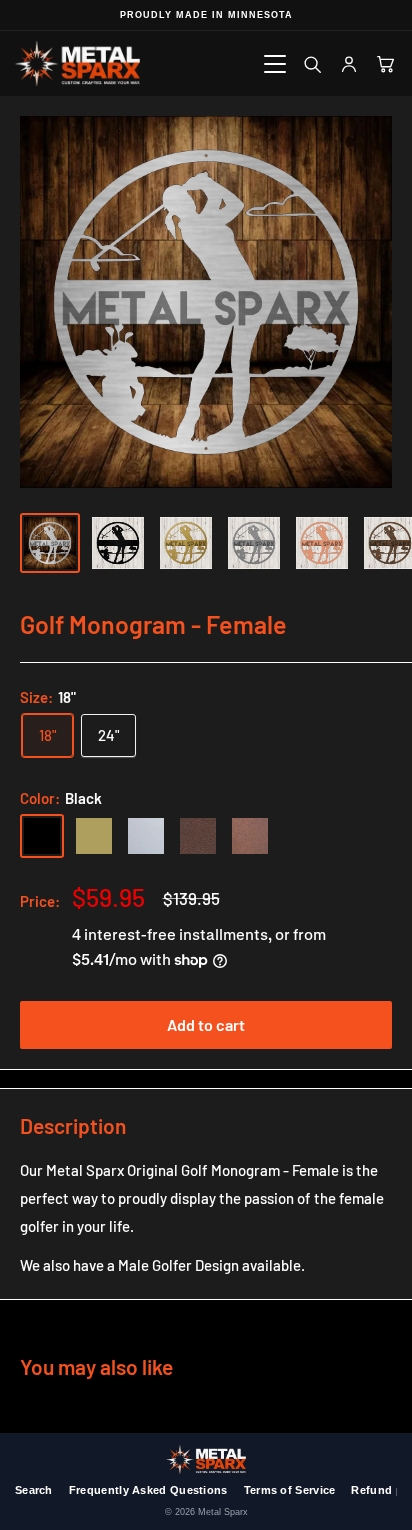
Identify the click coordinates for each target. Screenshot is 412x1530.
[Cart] (385, 63)
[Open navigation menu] (274, 63)
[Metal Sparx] (77, 63)
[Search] (311, 63)
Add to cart (206, 1024)
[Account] (348, 63)
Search (34, 1490)
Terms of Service (290, 1490)
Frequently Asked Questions (148, 1490)
